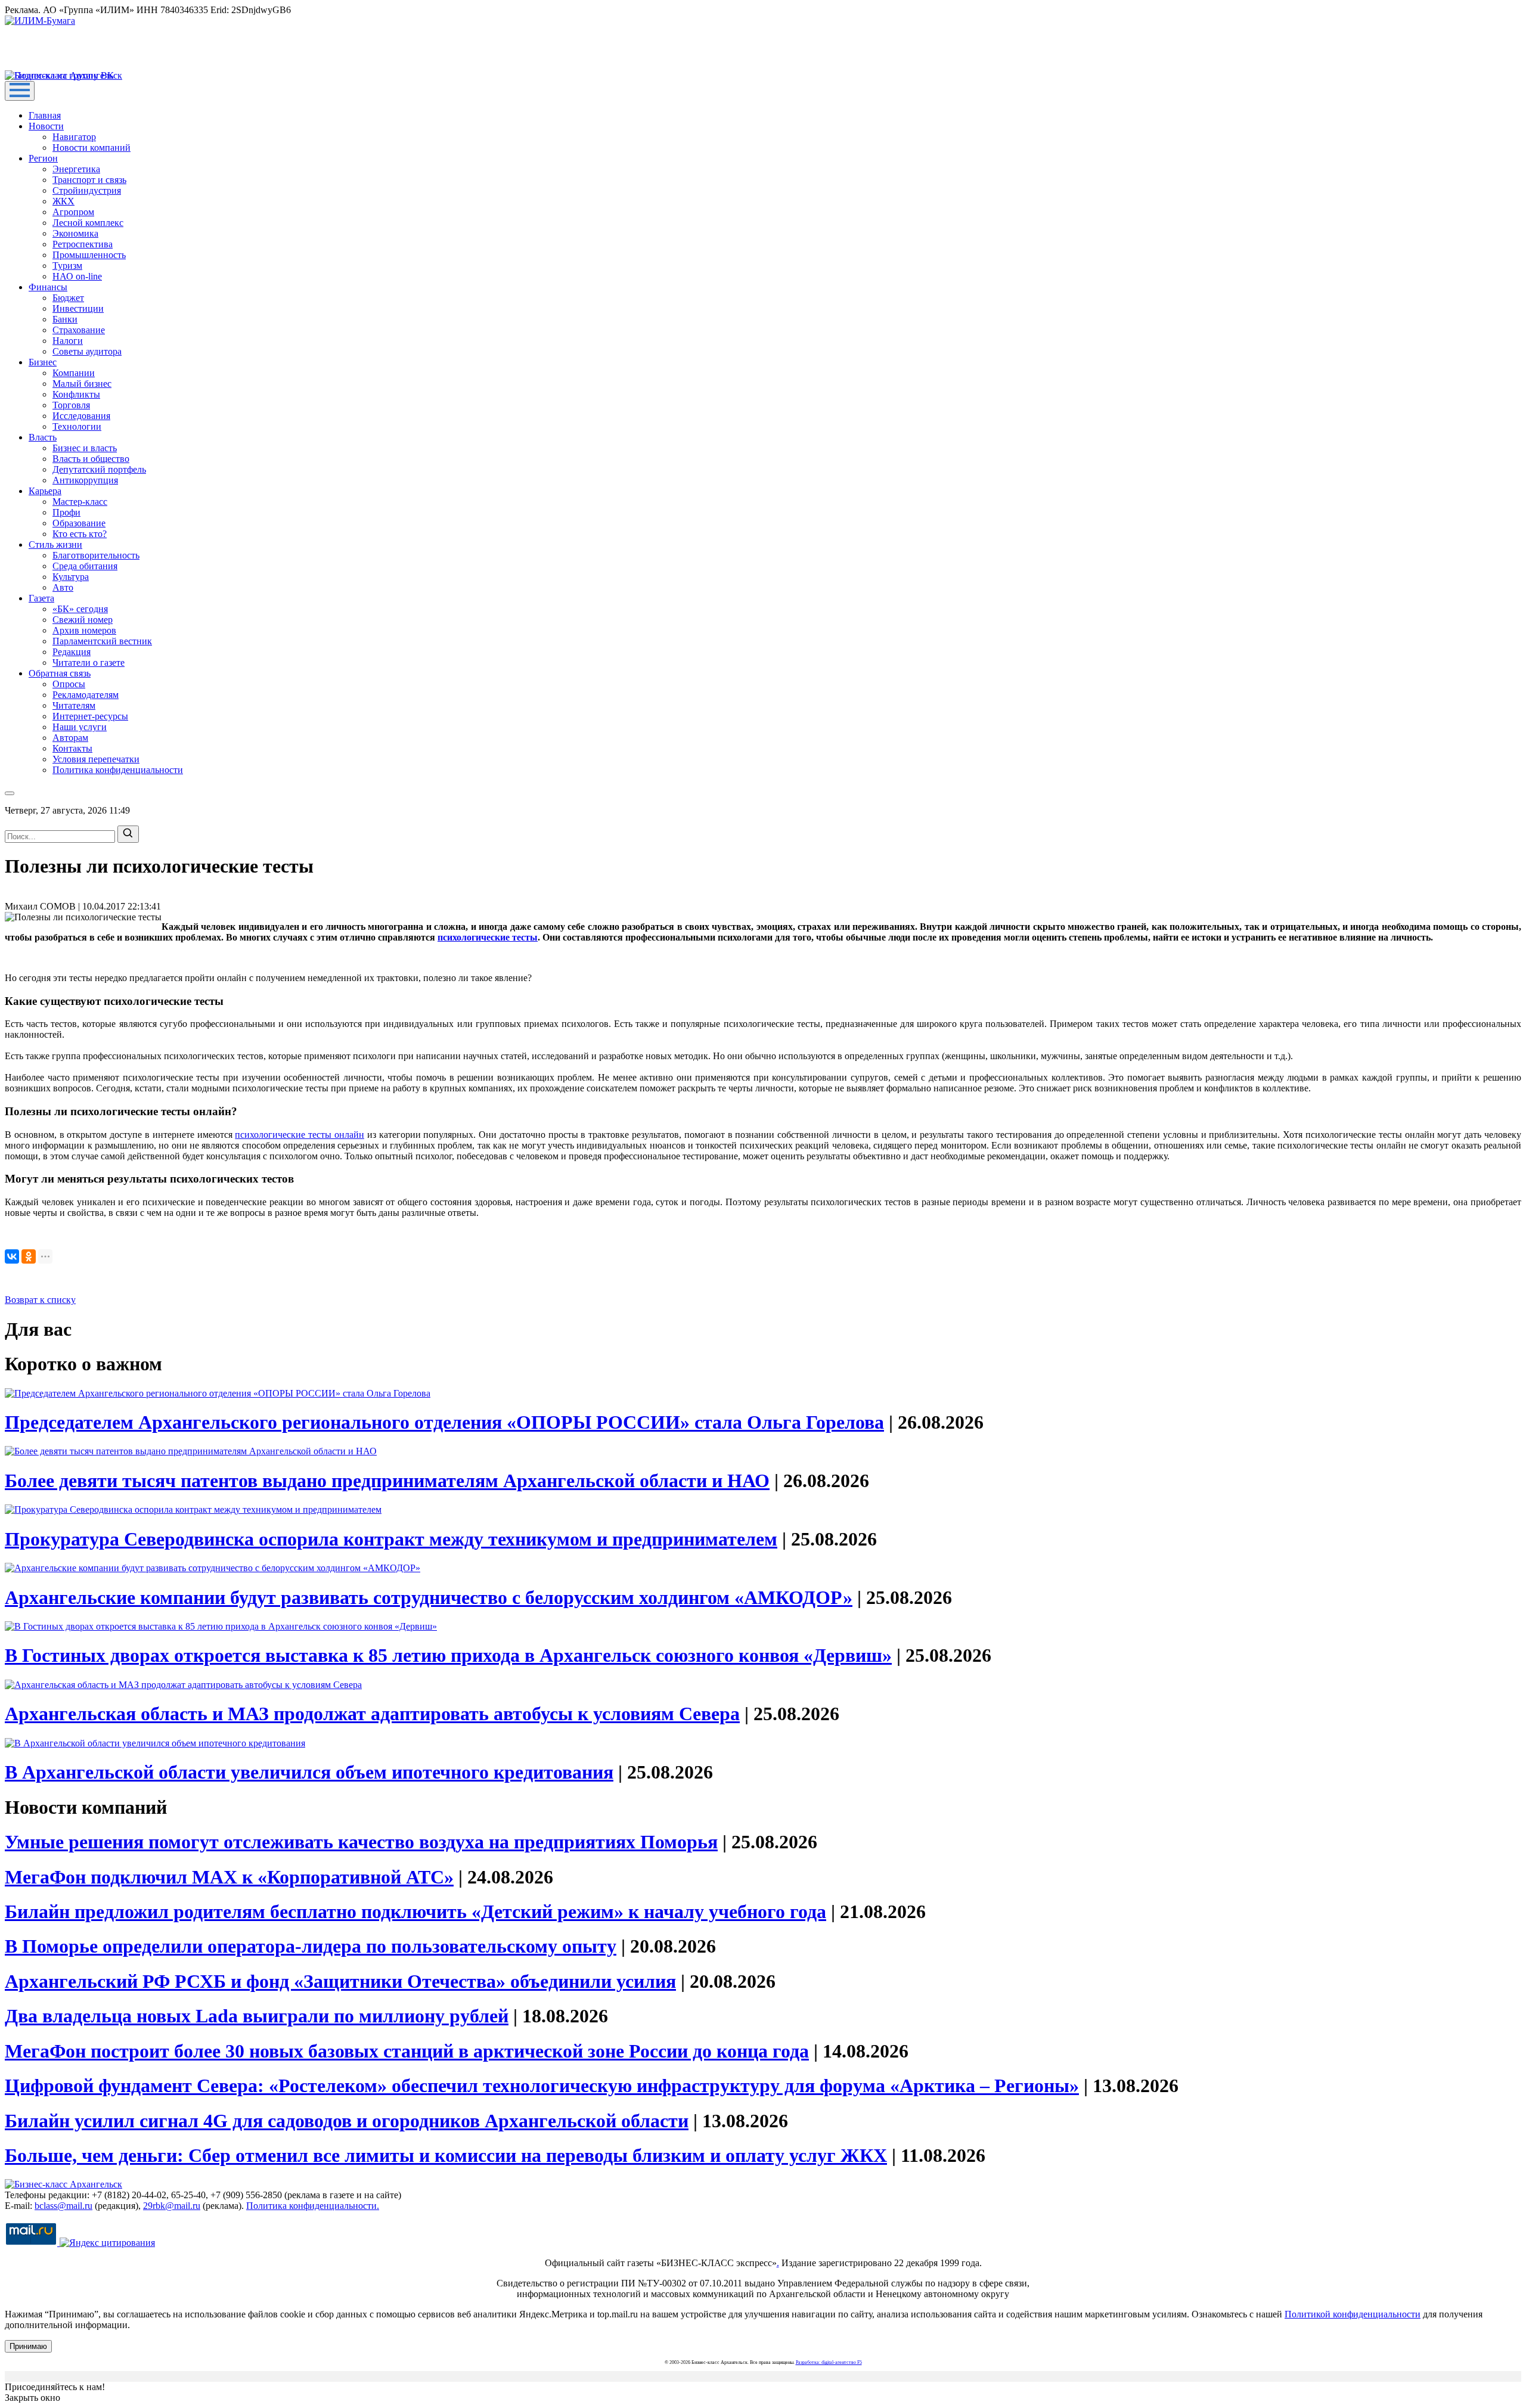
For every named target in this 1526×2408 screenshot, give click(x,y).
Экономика (75, 233)
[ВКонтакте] (12, 1256)
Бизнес (43, 362)
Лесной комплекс (88, 223)
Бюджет (68, 298)
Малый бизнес (82, 384)
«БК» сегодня (80, 609)
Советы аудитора (87, 351)
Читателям (74, 705)
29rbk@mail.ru (172, 2206)
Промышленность (89, 255)
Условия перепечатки (96, 759)
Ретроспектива (83, 244)
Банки (65, 319)
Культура (71, 577)
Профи (66, 512)
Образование (79, 523)
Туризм (67, 266)
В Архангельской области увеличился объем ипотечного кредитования (309, 1772)
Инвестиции (78, 308)
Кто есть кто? (80, 534)
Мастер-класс (80, 502)
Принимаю (28, 2346)
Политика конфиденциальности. (313, 2206)
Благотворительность (96, 555)
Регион (43, 158)
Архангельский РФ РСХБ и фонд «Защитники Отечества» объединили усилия (340, 1981)
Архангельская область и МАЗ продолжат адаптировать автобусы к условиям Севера (372, 1714)
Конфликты (76, 394)
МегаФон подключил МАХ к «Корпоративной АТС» (229, 1877)
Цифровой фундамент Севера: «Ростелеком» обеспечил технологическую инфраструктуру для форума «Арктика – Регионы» (542, 2086)
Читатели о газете (89, 662)
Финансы (48, 287)
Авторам (70, 738)
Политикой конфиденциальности (1353, 2314)
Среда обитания (85, 566)
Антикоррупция (85, 480)
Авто (63, 587)
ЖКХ (63, 201)
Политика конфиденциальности (118, 770)
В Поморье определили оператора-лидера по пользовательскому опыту (311, 1946)
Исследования (81, 416)
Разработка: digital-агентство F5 (829, 2362)
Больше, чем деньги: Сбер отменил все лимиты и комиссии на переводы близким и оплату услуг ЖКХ (446, 2155)
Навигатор (74, 137)
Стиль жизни (55, 544)
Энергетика (76, 169)
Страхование (79, 330)
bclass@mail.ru (63, 2206)
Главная (45, 115)
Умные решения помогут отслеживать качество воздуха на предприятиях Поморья (361, 1842)
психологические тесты (488, 937)
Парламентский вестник (102, 641)
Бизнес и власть (85, 448)
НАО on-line (77, 276)
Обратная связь (60, 673)
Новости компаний (92, 148)
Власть (43, 437)
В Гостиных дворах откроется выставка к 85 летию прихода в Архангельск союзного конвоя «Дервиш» (448, 1655)
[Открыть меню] (20, 91)
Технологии (77, 426)
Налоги (68, 341)
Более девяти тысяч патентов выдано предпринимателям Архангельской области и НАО (387, 1481)
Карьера (45, 491)
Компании (74, 373)
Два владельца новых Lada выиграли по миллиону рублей (257, 2016)
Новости (46, 126)
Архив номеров (84, 630)
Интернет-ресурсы (90, 716)
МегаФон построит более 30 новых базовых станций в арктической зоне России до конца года (407, 2051)
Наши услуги (80, 727)
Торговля (71, 405)
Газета (41, 598)
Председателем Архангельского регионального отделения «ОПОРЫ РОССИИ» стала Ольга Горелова (444, 1422)
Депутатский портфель (99, 469)
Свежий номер (83, 620)
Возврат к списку (40, 1300)
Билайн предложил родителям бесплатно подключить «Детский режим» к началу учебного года (415, 1911)
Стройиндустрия (87, 190)
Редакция (72, 652)
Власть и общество (91, 459)
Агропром (73, 212)
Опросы (69, 684)
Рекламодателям (86, 695)
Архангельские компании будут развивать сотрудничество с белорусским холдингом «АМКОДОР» (429, 1597)
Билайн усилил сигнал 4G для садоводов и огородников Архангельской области (347, 2121)
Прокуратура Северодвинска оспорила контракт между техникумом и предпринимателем (391, 1539)
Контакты (72, 748)
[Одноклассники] (29, 1256)
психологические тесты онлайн (300, 1135)
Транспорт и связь (89, 180)
